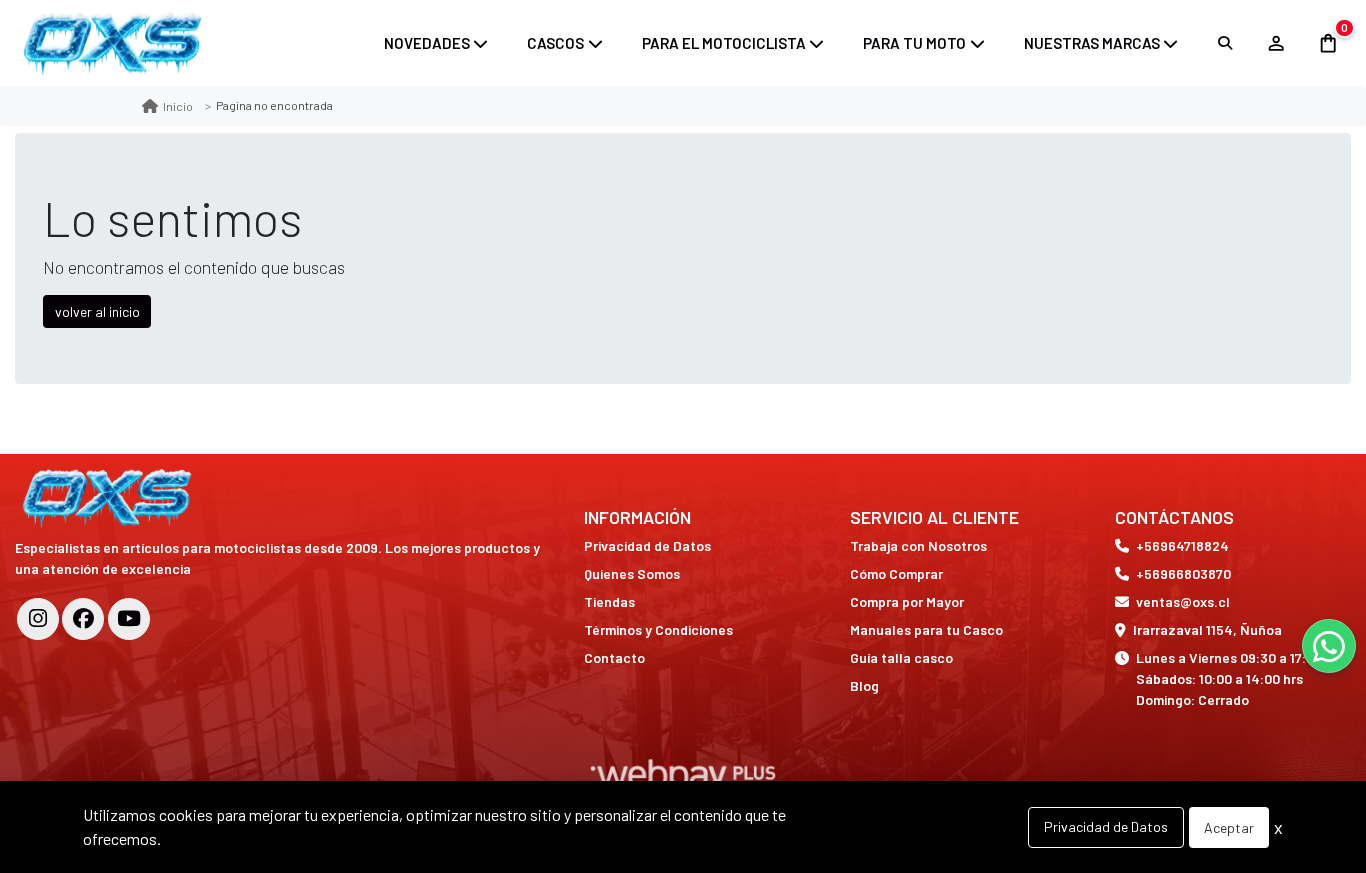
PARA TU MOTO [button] (914, 43)
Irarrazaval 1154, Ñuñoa (1207, 629)
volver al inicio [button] (97, 311)
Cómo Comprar (896, 573)
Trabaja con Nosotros (918, 545)
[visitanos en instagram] (38, 619)
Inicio (178, 106)
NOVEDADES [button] (427, 43)
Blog (864, 685)
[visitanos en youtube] (129, 619)
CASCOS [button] (555, 43)
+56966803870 (1183, 573)
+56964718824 (1182, 545)
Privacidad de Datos (647, 545)
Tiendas (609, 601)
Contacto (614, 657)
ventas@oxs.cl (1183, 601)
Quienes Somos (632, 573)
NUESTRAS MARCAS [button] (1092, 43)
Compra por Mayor (907, 601)
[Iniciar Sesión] (1275, 43)
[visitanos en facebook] (83, 619)
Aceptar (1229, 827)
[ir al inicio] (109, 498)
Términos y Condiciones (658, 629)
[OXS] (115, 43)
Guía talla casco (901, 657)
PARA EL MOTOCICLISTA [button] (724, 43)
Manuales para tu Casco (926, 629)
